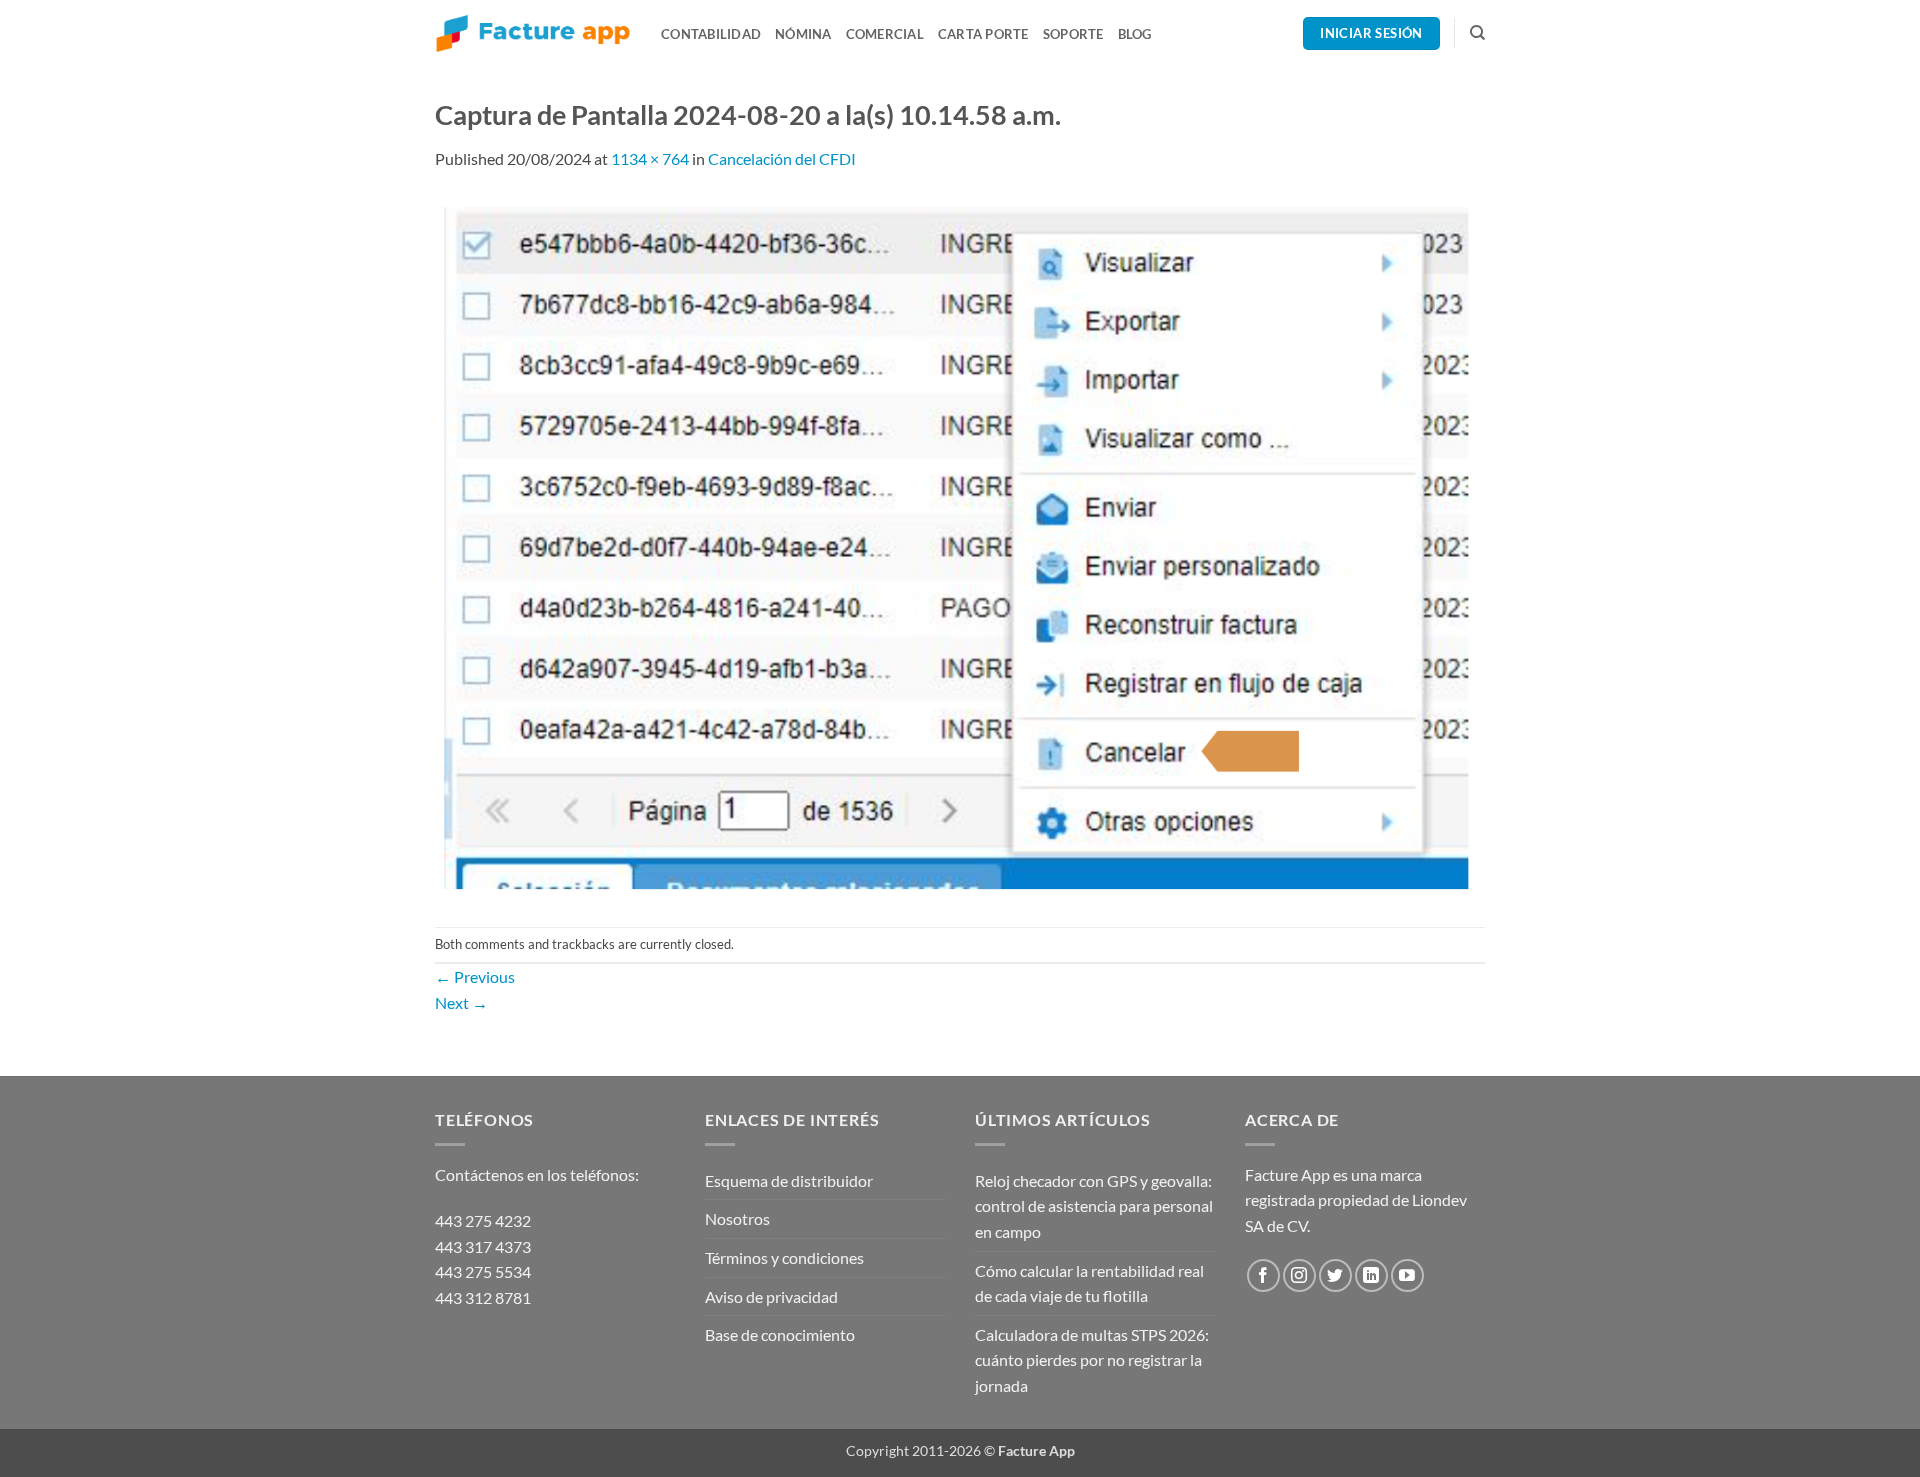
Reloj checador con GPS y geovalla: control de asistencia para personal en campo (1094, 1206)
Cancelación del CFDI (782, 158)
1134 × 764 (650, 158)
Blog (1135, 34)
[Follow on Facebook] (1263, 1275)
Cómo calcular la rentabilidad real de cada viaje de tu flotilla (1089, 1283)
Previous (475, 976)
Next (461, 1002)
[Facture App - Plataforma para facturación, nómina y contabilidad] (533, 33)
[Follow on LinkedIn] (1371, 1275)
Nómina (803, 34)
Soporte (1073, 34)
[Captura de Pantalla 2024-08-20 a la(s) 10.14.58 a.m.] (960, 546)
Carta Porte (983, 34)
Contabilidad (711, 34)
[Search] (1477, 33)
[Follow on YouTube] (1407, 1275)
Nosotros (737, 1218)
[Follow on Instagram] (1299, 1275)
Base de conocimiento (780, 1334)
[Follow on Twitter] (1335, 1275)
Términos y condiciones (784, 1257)
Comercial (885, 34)
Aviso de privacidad (771, 1296)
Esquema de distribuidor (789, 1180)
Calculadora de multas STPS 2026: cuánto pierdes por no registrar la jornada (1092, 1360)
